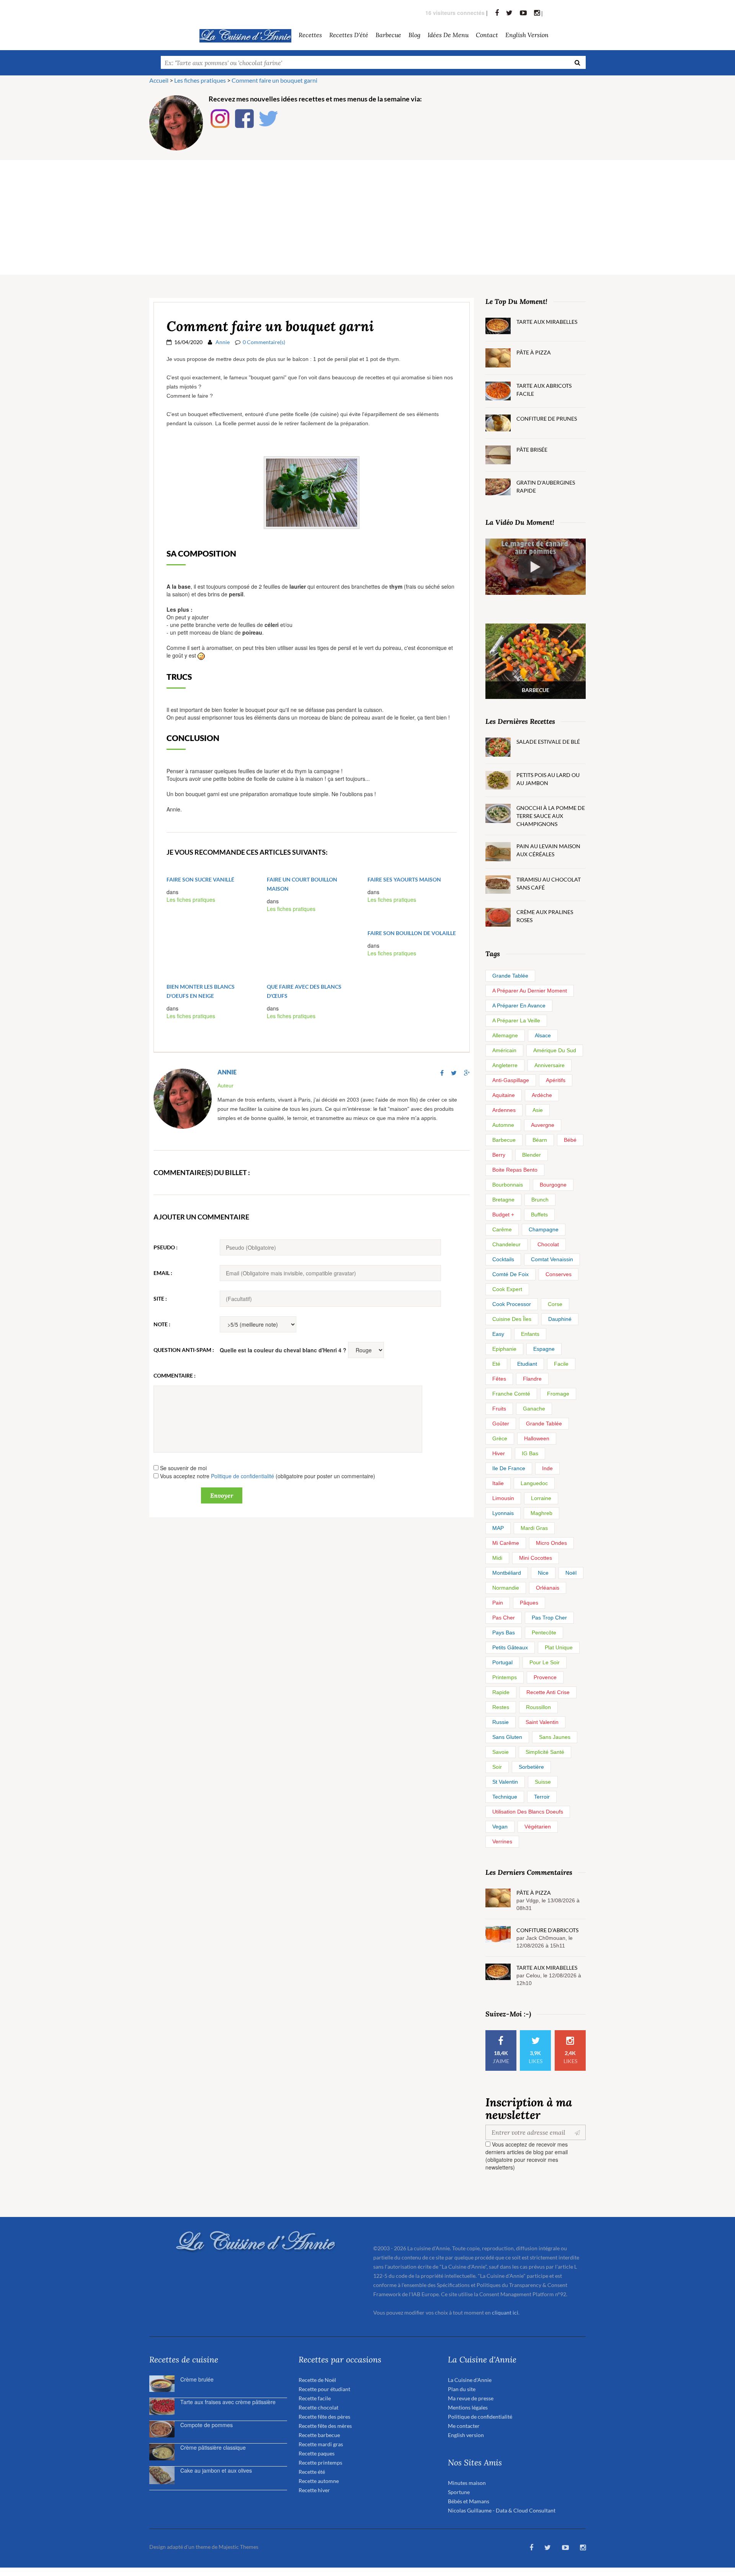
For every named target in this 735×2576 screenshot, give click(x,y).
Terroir (542, 1797)
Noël (571, 1573)
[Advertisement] (367, 217)
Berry (499, 1155)
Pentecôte (544, 1632)
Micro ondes (551, 1543)
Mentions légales (468, 2407)
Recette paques (317, 2453)
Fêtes (499, 1379)
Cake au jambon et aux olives (216, 2470)
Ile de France (509, 1468)
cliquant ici (505, 2312)
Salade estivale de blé (548, 742)
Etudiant (527, 1364)
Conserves (559, 1274)
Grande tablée (510, 976)
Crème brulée (197, 2379)
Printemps (505, 1677)
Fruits (499, 1409)
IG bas (530, 1453)
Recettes (310, 35)
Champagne (544, 1229)
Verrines (502, 1841)
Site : (160, 1299)
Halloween (537, 1438)
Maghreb (541, 1513)
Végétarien (538, 1827)
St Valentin (505, 1782)
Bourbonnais (508, 1185)
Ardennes (504, 1110)
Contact (487, 35)
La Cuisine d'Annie (470, 2380)
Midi (497, 1558)
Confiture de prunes (547, 419)
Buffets (539, 1215)
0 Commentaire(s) (264, 342)
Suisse (543, 1782)
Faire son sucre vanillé (200, 879)
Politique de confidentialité (243, 1476)
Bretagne (503, 1200)
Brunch (540, 1200)
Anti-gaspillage (511, 1080)
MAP (498, 1528)
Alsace (543, 1035)
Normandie (506, 1588)
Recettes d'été (349, 35)
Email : (163, 1273)
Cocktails (503, 1259)
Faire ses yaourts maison (404, 879)
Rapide (501, 1692)
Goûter (501, 1423)
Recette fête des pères (324, 2417)
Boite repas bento (515, 1170)
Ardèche (542, 1095)
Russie (501, 1722)
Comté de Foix (510, 1274)
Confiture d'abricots (547, 1930)
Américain (504, 1050)
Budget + (503, 1215)
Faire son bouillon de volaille (412, 933)
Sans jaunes (555, 1737)
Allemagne (505, 1035)
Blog (414, 35)
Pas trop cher (549, 1618)
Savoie (501, 1752)
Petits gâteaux (510, 1647)
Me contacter (464, 2426)
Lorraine (541, 1498)
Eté (496, 1364)
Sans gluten (507, 1737)
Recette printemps (320, 2463)
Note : (162, 1324)
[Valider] (579, 2132)
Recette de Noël (317, 2380)
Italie (498, 1483)
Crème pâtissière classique (213, 2447)
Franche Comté (511, 1394)
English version (527, 35)
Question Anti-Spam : (184, 1350)
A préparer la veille (516, 1020)
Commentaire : (175, 1375)
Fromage (558, 1394)
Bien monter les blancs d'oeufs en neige (201, 991)
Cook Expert (507, 1289)
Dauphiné (560, 1319)
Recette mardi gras (321, 2444)
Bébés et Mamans (469, 2501)
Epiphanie (504, 1349)
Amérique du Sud (555, 1050)
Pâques (529, 1603)
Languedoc (534, 1483)
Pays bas (504, 1632)
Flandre (532, 1379)
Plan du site (462, 2389)
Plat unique (559, 1647)
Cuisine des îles (512, 1319)
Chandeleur (506, 1244)
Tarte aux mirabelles (547, 322)
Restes (501, 1707)
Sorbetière (531, 1767)
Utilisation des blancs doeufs (528, 1812)
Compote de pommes (207, 2425)
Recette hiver (314, 2490)
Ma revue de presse (471, 2398)
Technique (505, 1797)
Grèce (500, 1438)
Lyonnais (503, 1513)
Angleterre (505, 1065)
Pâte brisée (532, 450)
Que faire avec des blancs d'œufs (304, 991)
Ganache (534, 1409)
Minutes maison (467, 2483)
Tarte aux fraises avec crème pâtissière (228, 2402)
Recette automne (319, 2481)
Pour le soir (545, 1662)
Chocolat (548, 1244)
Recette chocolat (318, 2407)
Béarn (540, 1140)
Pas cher (504, 1618)
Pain (498, 1603)
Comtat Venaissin (552, 1259)
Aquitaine (504, 1095)
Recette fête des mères (325, 2426)
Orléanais (548, 1588)
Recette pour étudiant (324, 2389)
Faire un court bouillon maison (302, 884)
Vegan (500, 1827)
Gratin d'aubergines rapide (546, 486)
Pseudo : (166, 1247)
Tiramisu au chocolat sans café (549, 883)
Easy (498, 1334)
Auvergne (543, 1125)
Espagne (544, 1349)
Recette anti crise (548, 1692)
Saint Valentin (542, 1722)
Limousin (503, 1498)
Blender (532, 1155)
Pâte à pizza (534, 352)
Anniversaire (550, 1065)
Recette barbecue (319, 2435)
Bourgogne (553, 1185)
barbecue (388, 35)
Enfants (530, 1334)
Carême (502, 1229)
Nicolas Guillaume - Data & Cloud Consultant (502, 2510)
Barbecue (504, 1140)
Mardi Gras (534, 1528)
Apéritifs (556, 1080)
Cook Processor (512, 1304)
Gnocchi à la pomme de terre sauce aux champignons (551, 816)
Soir (497, 1767)
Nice (543, 1573)
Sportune (459, 2492)
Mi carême (506, 1543)
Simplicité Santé (545, 1752)
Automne (503, 1125)
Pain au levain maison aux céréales (548, 850)
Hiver (499, 1453)
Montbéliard (507, 1573)
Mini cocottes (536, 1558)
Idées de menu (448, 35)
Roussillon (538, 1707)
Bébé (570, 1140)
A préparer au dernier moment (530, 991)
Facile (561, 1364)
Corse (555, 1304)
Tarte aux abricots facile (544, 390)
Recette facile (315, 2398)
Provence (545, 1677)
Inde (547, 1468)
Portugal (502, 1662)
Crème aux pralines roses (545, 916)
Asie (538, 1110)
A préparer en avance (519, 1006)
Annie (223, 342)
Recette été (312, 2472)
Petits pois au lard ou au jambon (548, 779)
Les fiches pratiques (191, 899)
